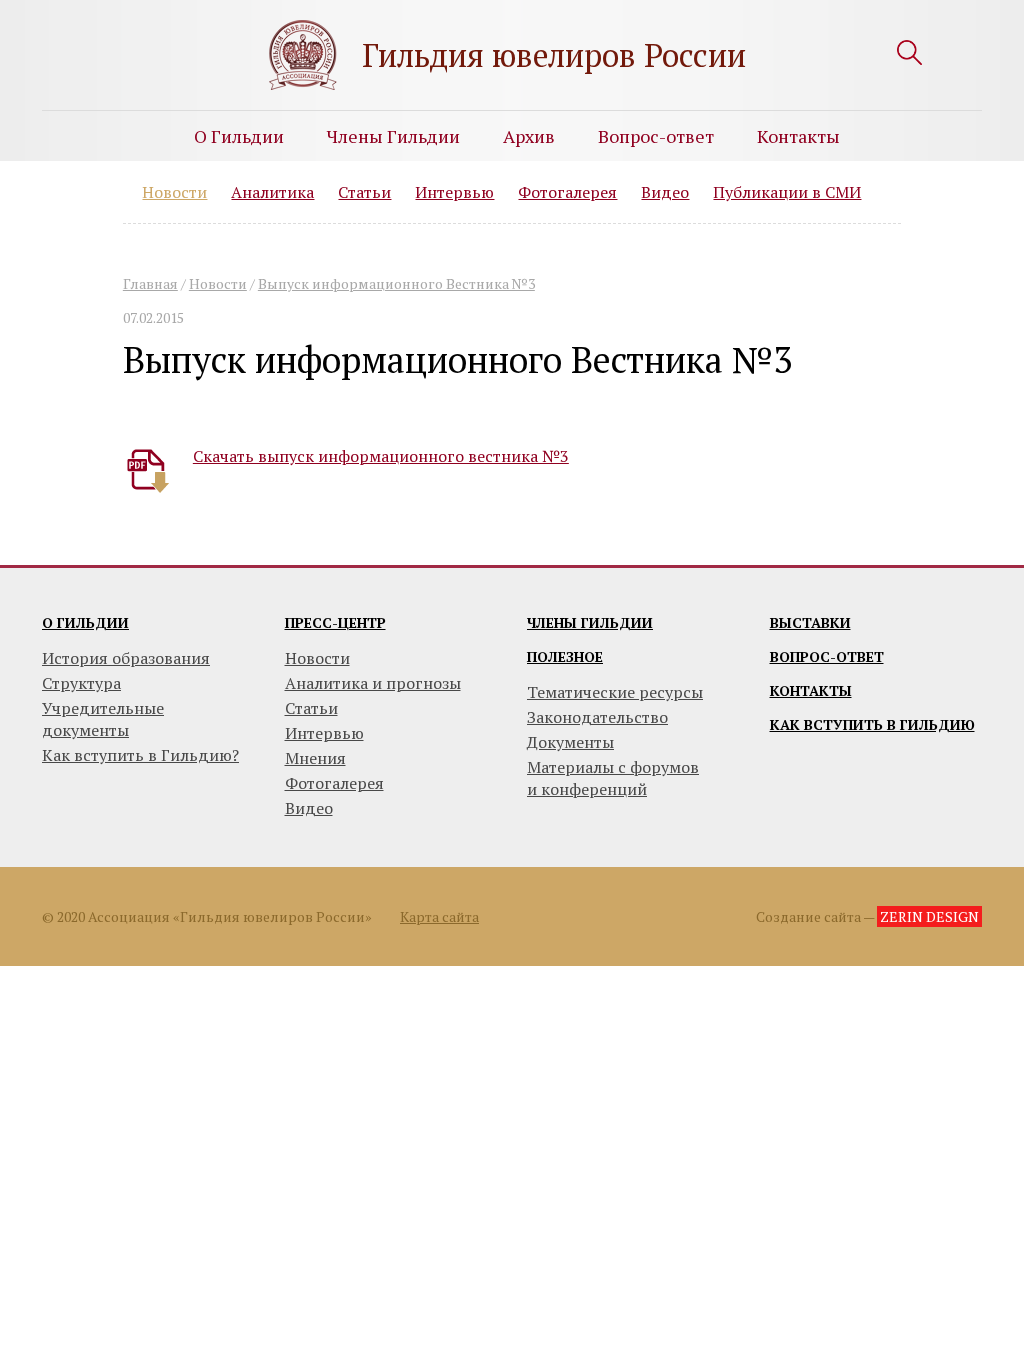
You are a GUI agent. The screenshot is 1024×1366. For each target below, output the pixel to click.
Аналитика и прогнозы (373, 683)
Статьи (364, 192)
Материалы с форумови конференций (613, 778)
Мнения (315, 758)
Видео (665, 192)
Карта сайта (439, 916)
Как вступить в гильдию (872, 724)
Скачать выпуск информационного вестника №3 (381, 456)
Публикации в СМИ (787, 192)
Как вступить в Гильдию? (140, 755)
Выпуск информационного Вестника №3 (396, 283)
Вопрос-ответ (656, 136)
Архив (529, 136)
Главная (150, 283)
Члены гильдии (590, 622)
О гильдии (85, 622)
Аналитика (272, 192)
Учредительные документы (103, 719)
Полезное (565, 656)
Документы (570, 742)
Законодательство (597, 717)
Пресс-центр (335, 622)
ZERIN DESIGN (929, 916)
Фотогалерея (567, 192)
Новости (174, 192)
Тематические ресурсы (615, 692)
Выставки (810, 622)
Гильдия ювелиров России (554, 55)
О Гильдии (239, 136)
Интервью (454, 192)
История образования (126, 658)
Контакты (798, 136)
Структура (81, 683)
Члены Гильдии (393, 136)
